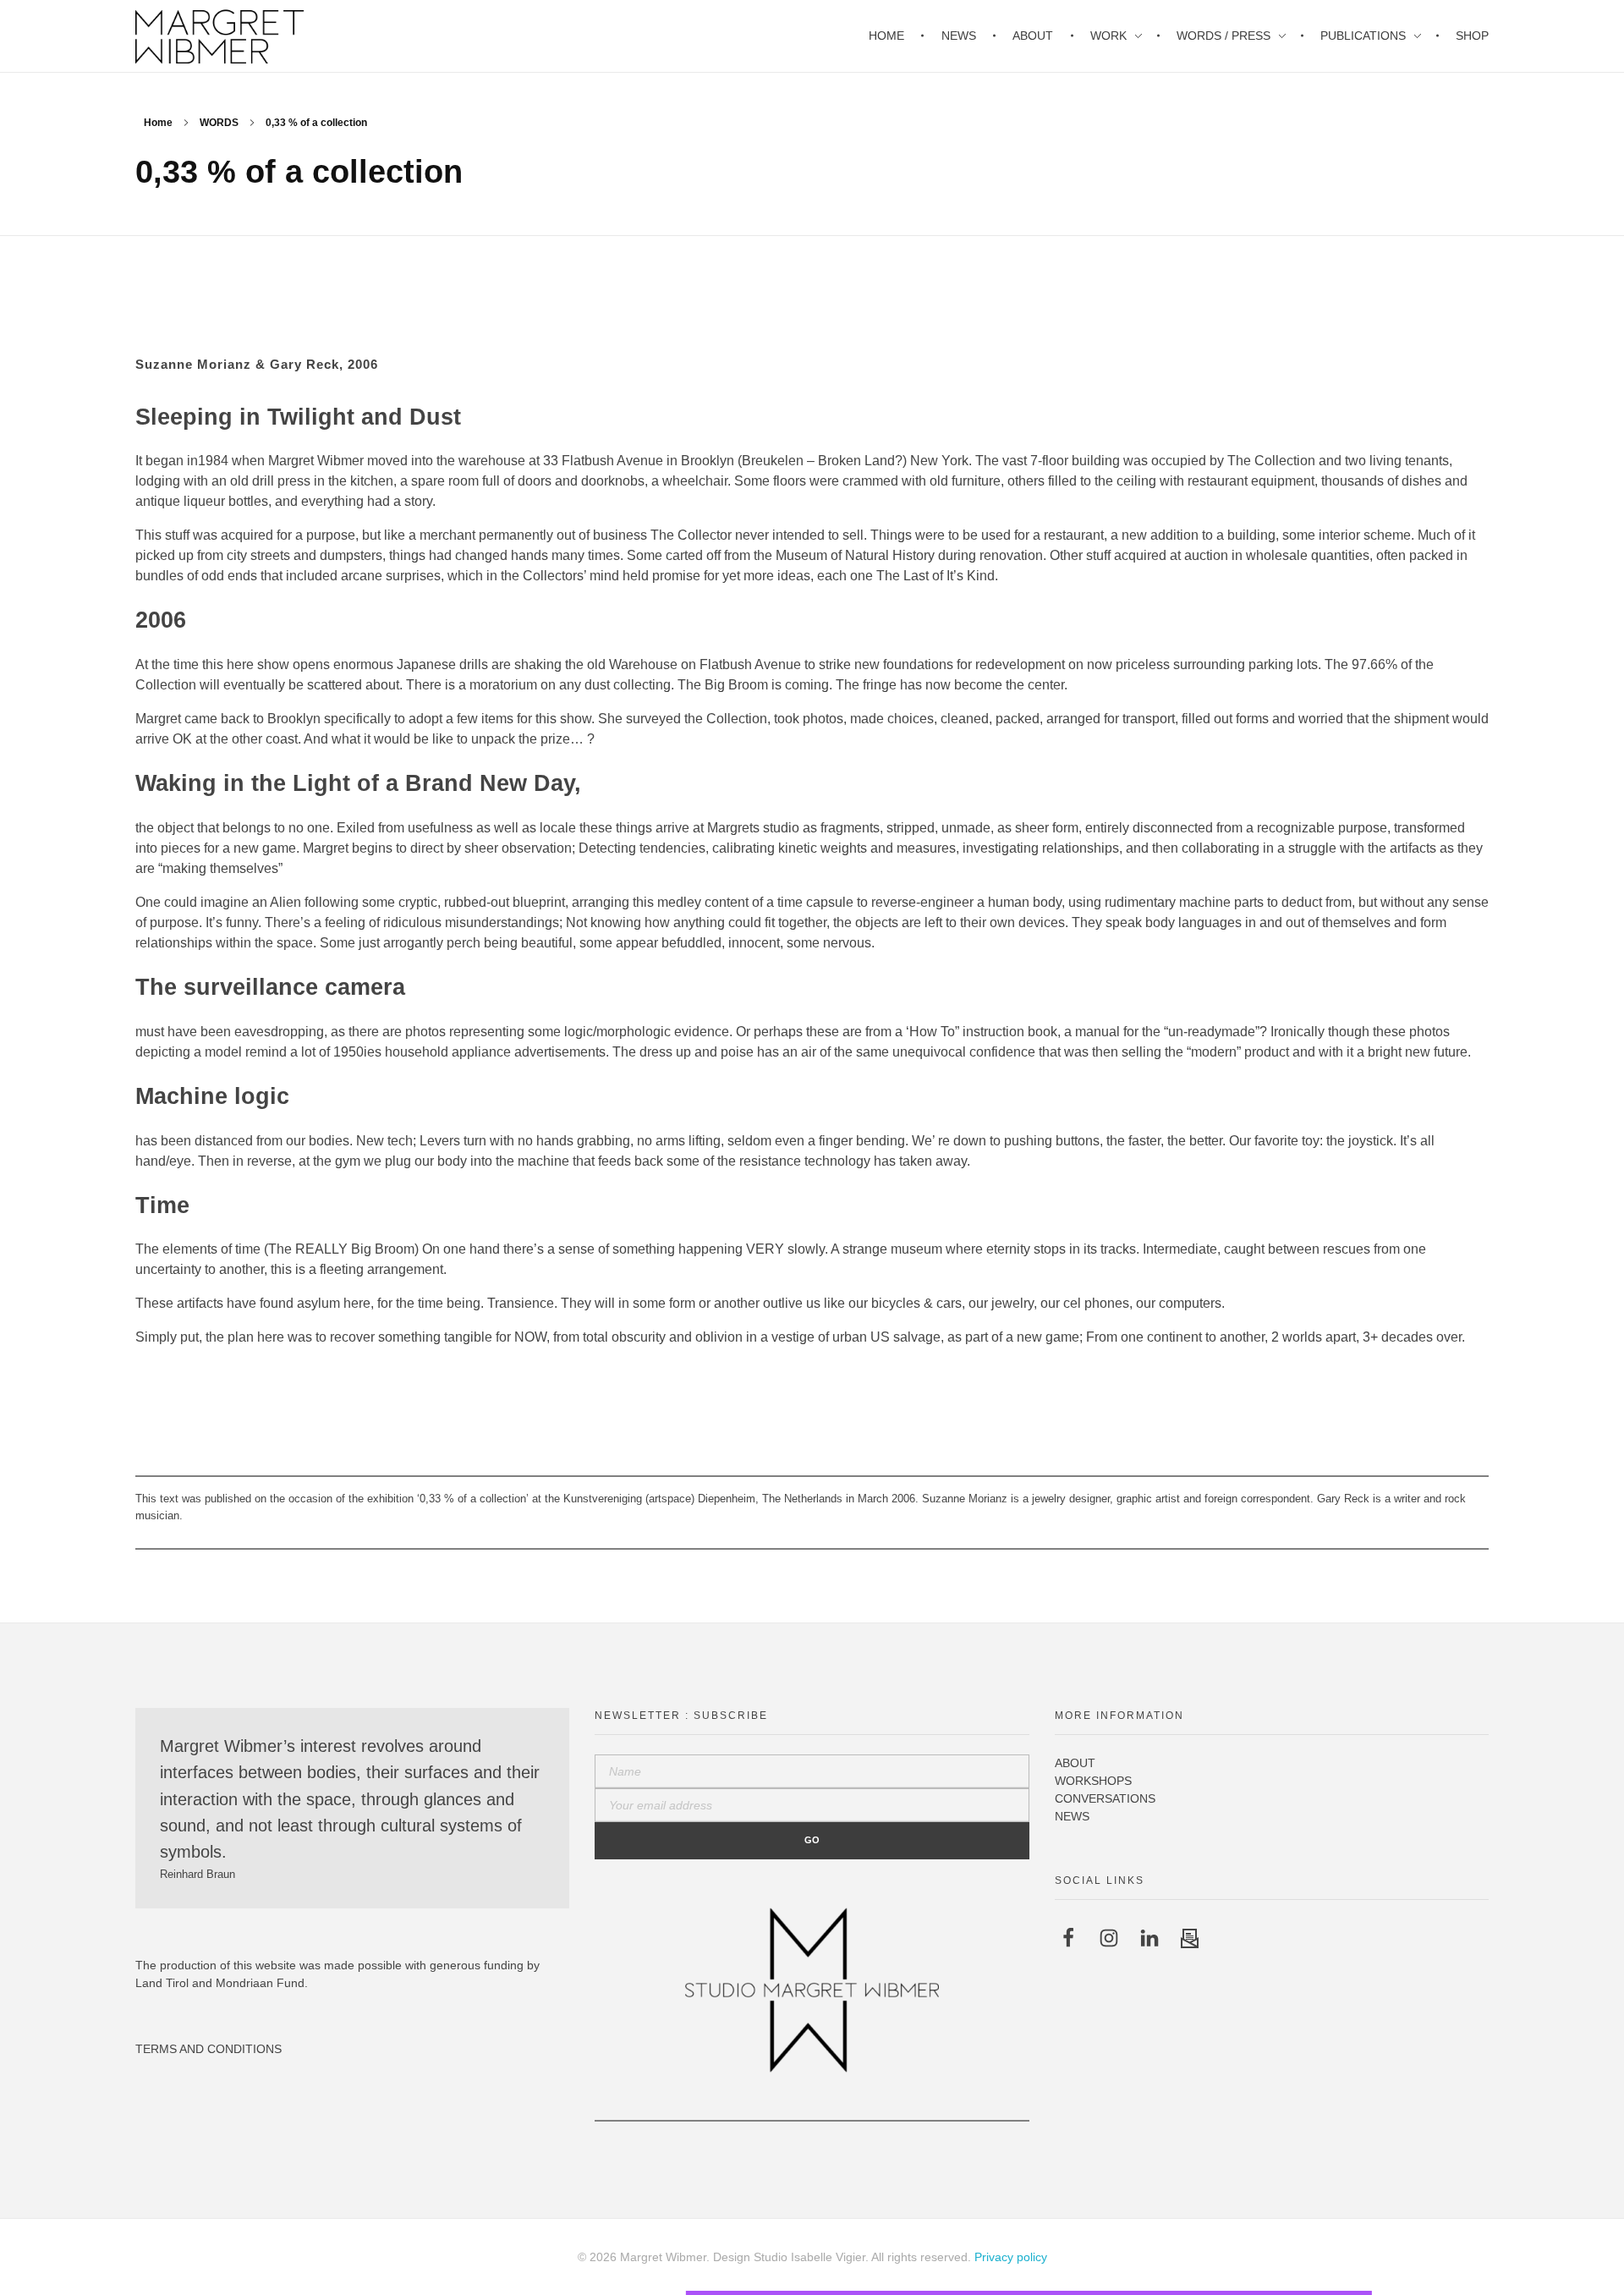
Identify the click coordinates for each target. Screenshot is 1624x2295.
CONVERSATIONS (1105, 1798)
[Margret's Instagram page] (1109, 1938)
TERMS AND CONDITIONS (208, 2049)
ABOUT (1075, 1763)
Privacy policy (1011, 2257)
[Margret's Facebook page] (1068, 1938)
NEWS (1072, 1816)
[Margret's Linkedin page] (1149, 1938)
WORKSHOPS (1093, 1781)
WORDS (219, 123)
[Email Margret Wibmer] (1190, 1938)
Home (158, 123)
